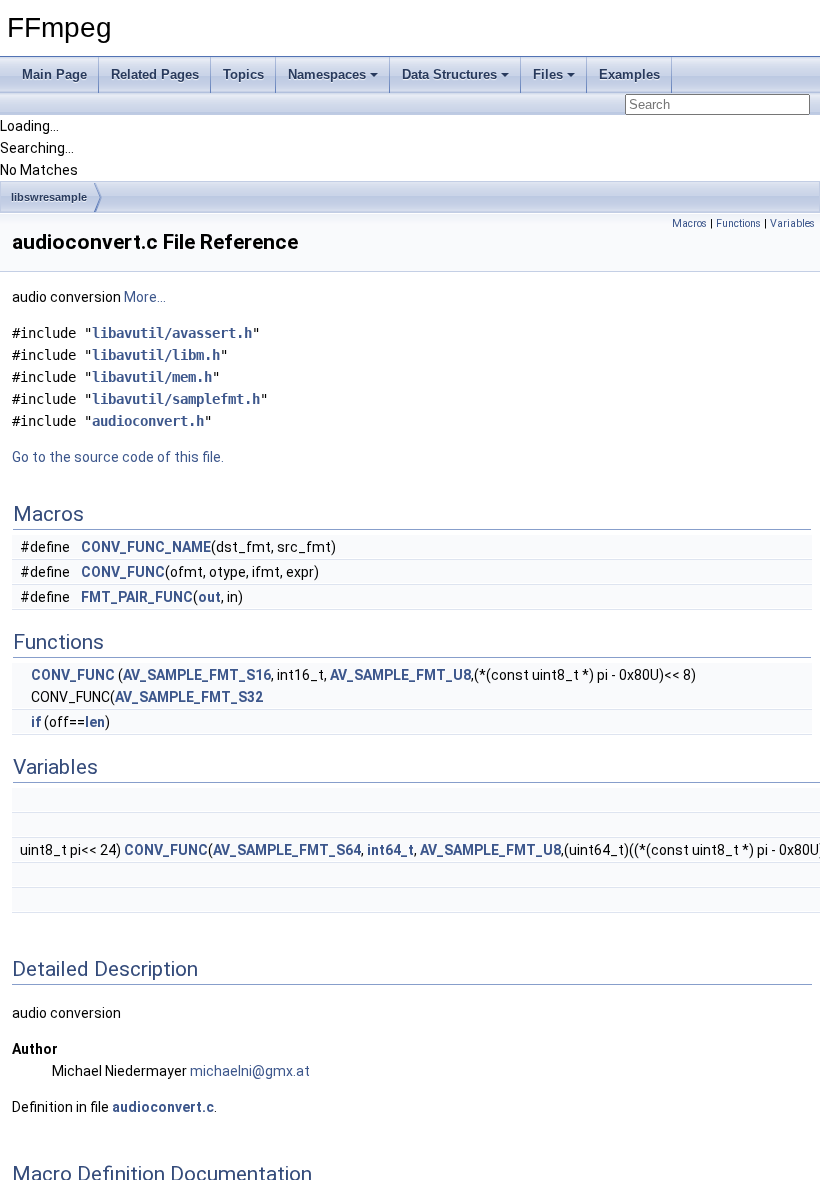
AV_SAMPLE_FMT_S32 (189, 697)
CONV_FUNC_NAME (146, 547)
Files (548, 74)
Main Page (54, 74)
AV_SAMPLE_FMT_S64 (287, 850)
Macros (689, 223)
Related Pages (155, 74)
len (95, 722)
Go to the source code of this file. (118, 457)
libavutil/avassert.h (172, 333)
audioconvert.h (148, 421)
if (36, 722)
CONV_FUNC (123, 572)
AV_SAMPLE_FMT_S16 (197, 675)
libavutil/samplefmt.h (176, 399)
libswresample (49, 197)
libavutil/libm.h (156, 355)
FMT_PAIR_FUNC (137, 597)
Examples (629, 74)
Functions (738, 223)
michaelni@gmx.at (250, 1071)
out (209, 597)
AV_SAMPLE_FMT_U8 (400, 675)
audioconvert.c (163, 1107)
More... (145, 297)
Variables (792, 223)
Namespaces (327, 74)
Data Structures (449, 74)
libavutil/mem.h (152, 377)
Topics (243, 74)
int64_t (390, 850)
